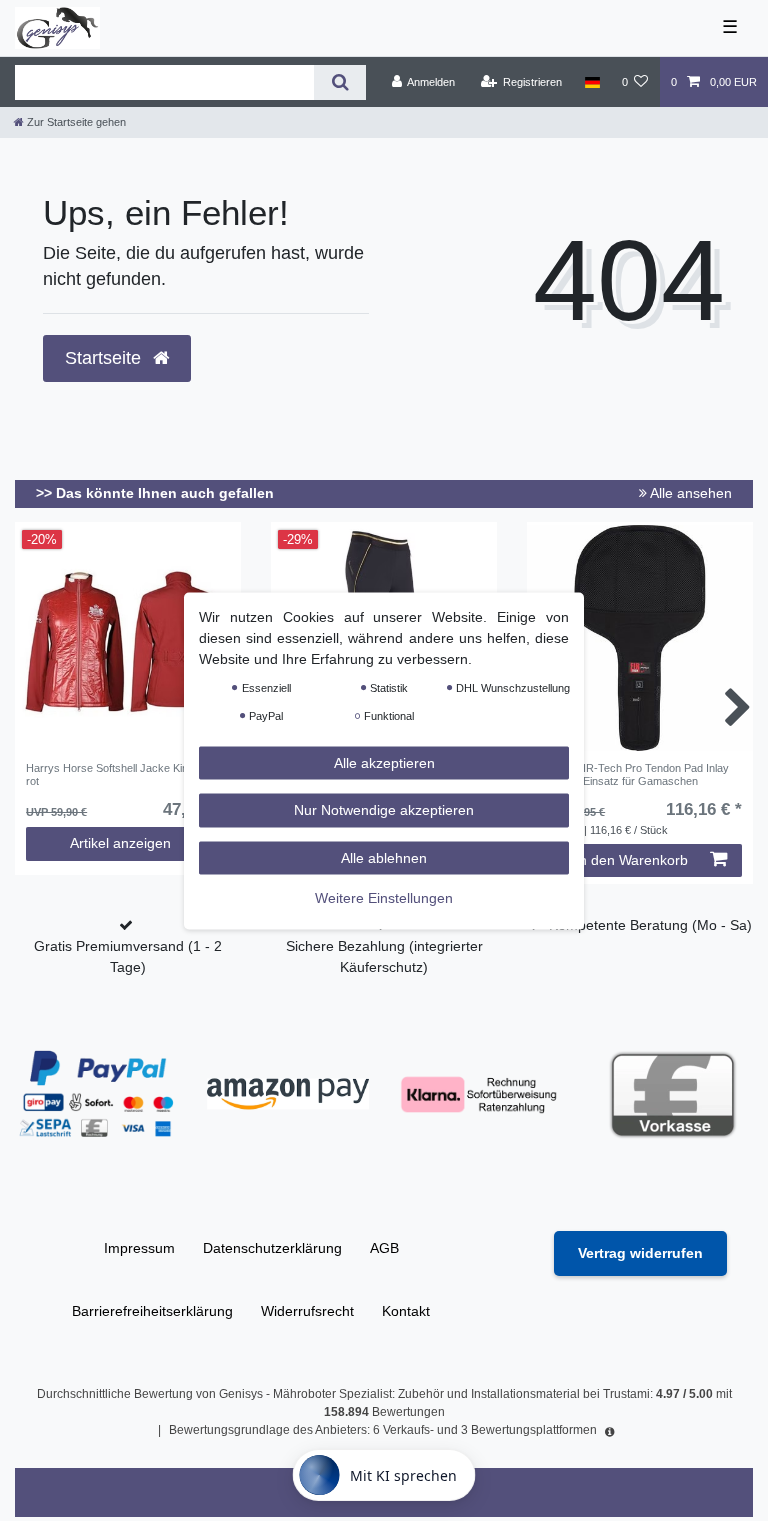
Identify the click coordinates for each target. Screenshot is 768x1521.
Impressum (139, 1248)
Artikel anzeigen (120, 843)
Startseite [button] (105, 358)
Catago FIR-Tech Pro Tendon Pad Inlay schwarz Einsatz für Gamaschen (633, 774)
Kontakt (406, 1311)
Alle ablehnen (384, 857)
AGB (384, 1248)
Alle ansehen (689, 493)
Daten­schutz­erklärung (272, 1248)
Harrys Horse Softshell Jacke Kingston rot (120, 774)
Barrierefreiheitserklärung (152, 1311)
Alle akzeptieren (384, 762)
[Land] (591, 82)
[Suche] (339, 82)
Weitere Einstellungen (384, 898)
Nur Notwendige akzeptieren (384, 810)
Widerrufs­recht (307, 1311)
